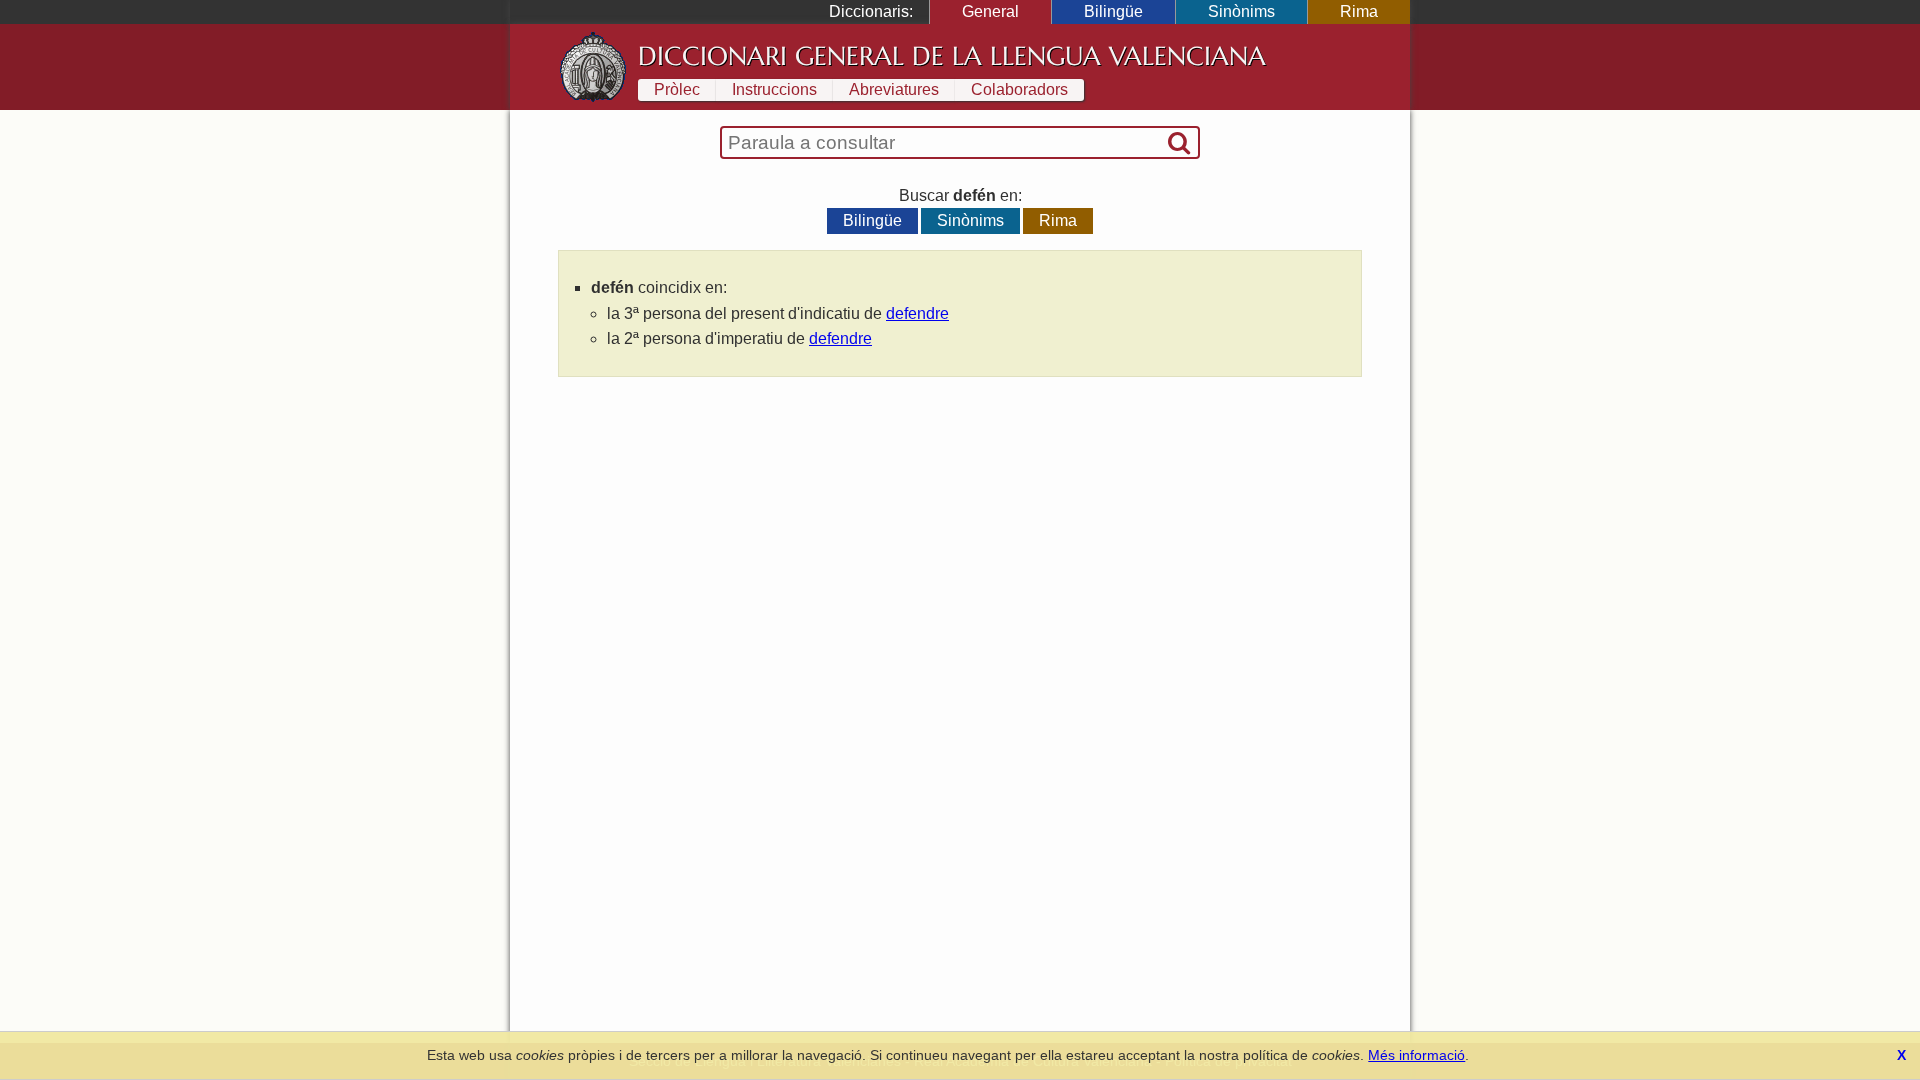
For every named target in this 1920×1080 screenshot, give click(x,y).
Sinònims (1241, 11)
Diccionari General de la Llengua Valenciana (952, 56)
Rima (1359, 11)
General (990, 11)
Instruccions (774, 89)
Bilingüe (1113, 11)
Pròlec (677, 89)
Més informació (1416, 1055)
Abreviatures (894, 89)
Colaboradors (1019, 89)
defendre (917, 313)
